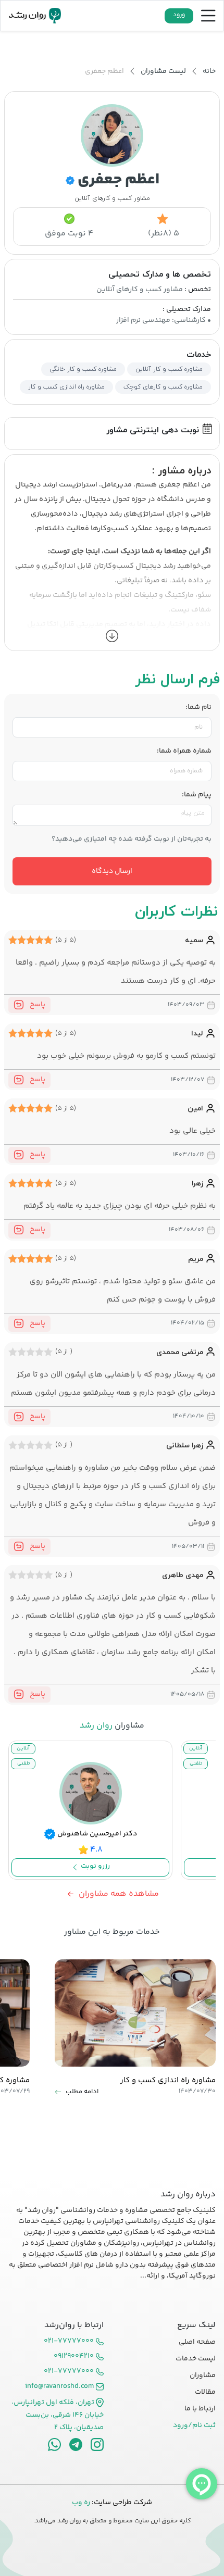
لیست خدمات (196, 2359)
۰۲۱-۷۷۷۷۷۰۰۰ (69, 2341)
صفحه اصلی (197, 2342)
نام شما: (198, 708)
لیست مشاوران (163, 71)
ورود (179, 15)
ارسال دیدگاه (112, 871)
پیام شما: (197, 795)
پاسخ (37, 1005)
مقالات (205, 2392)
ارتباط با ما (200, 2409)
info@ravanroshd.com (59, 2387)
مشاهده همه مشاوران (119, 1894)
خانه (209, 71)
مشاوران (203, 2375)
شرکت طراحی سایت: (112, 2503)
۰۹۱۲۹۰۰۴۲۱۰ (74, 2356)
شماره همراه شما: (184, 751)
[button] (112, 636)
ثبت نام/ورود (194, 2425)
